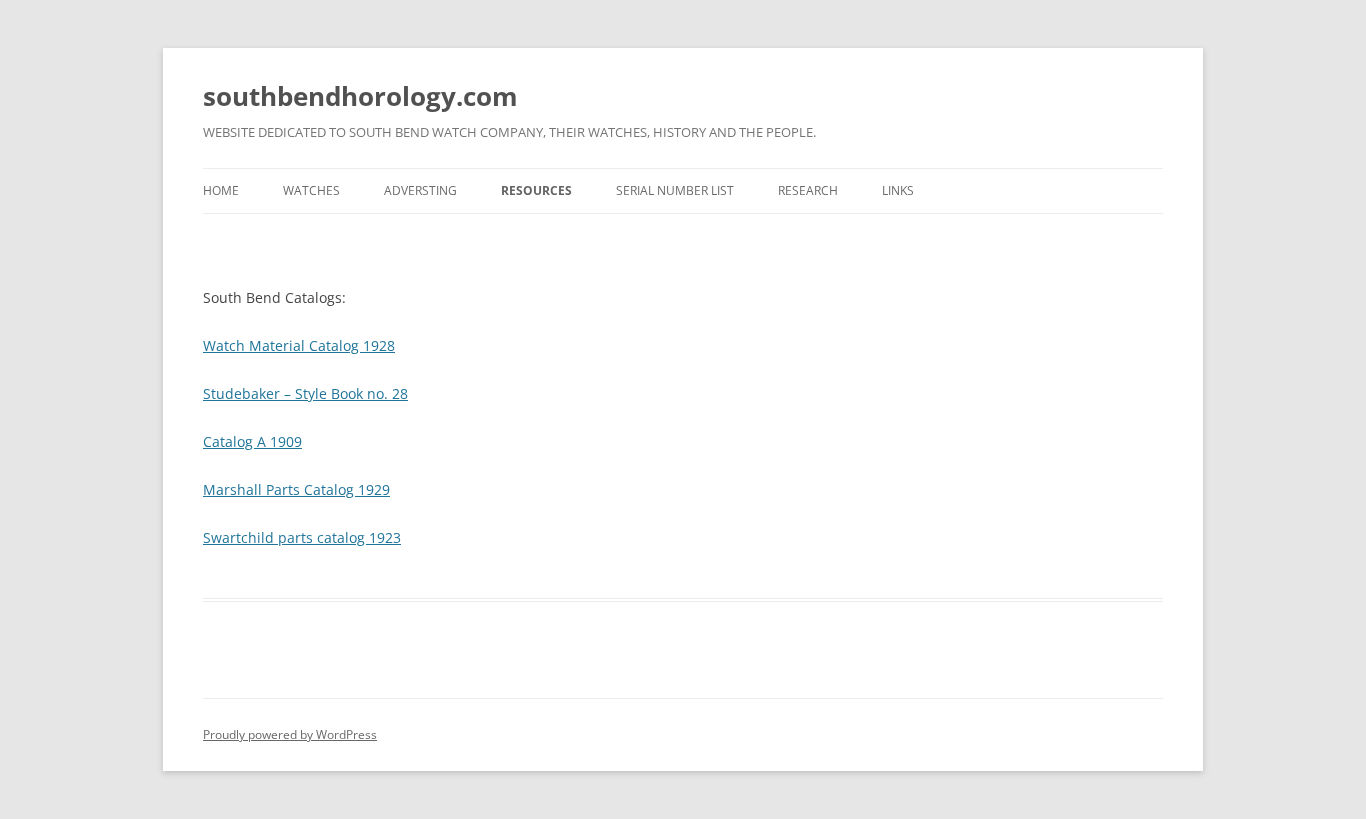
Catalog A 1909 (252, 441)
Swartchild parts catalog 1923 (302, 537)
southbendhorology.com (360, 96)
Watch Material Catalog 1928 (299, 345)
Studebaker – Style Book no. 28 (305, 393)
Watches (311, 190)
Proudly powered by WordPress (290, 734)
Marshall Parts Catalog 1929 (296, 489)
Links (898, 190)
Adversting (420, 190)
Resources (536, 190)
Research (808, 190)
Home (221, 190)
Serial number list (675, 190)
